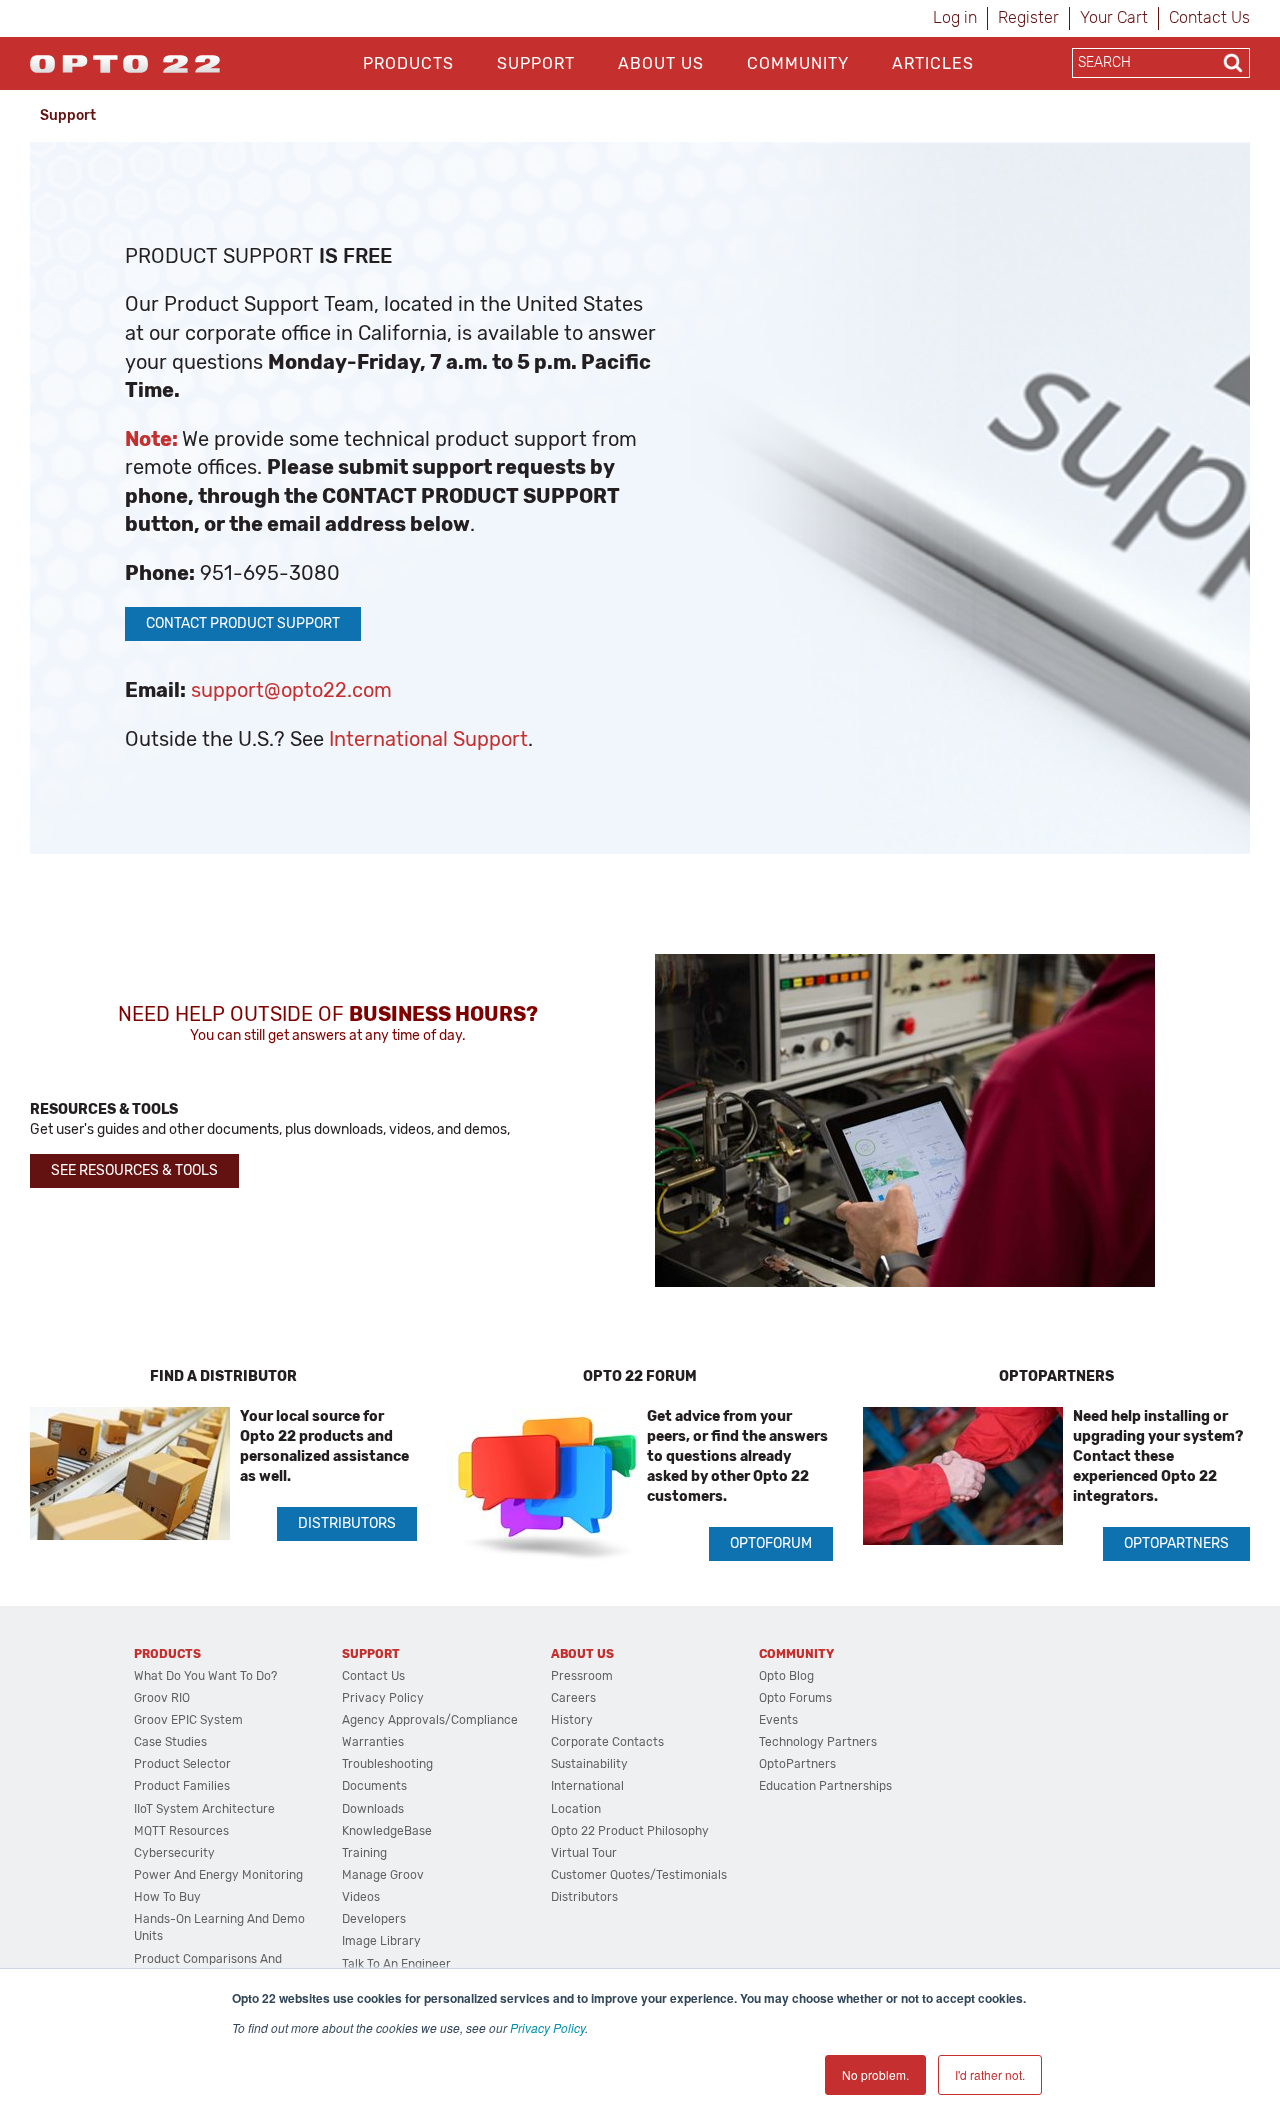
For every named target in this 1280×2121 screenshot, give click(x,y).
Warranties (373, 1742)
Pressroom (582, 1676)
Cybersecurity (174, 1853)
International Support (428, 739)
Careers (573, 1698)
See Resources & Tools (134, 1170)
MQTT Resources (181, 1831)
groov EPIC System (188, 1720)
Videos (361, 1897)
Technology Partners (818, 1742)
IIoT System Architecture (204, 1809)
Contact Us (1209, 17)
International (587, 1786)
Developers (374, 1919)
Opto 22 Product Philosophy (630, 1831)
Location (576, 1809)
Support (536, 63)
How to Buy (167, 1897)
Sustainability (589, 1764)
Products (408, 63)
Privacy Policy (547, 2027)
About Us (661, 63)
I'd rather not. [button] (990, 2074)
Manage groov (383, 1875)
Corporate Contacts (607, 1742)
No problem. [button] (875, 2074)
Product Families (182, 1786)
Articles (933, 63)
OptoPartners (1176, 1543)
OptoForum (771, 1543)
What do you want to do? (205, 1676)
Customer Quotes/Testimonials (639, 1875)
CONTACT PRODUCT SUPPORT (243, 623)
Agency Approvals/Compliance (430, 1720)
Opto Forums (795, 1698)
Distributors (347, 1523)
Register (1028, 17)
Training (364, 1853)
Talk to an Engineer (396, 1964)
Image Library (381, 1941)
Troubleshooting (387, 1764)
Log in (955, 17)
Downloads (373, 1809)
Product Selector (182, 1764)
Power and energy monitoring (218, 1875)
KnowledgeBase (387, 1831)
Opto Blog (786, 1676)
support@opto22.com (291, 690)
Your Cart (1114, 17)
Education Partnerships (825, 1786)
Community (798, 63)
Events (778, 1720)
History (572, 1720)
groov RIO (162, 1698)
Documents (374, 1786)
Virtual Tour (584, 1853)
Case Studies (170, 1742)
